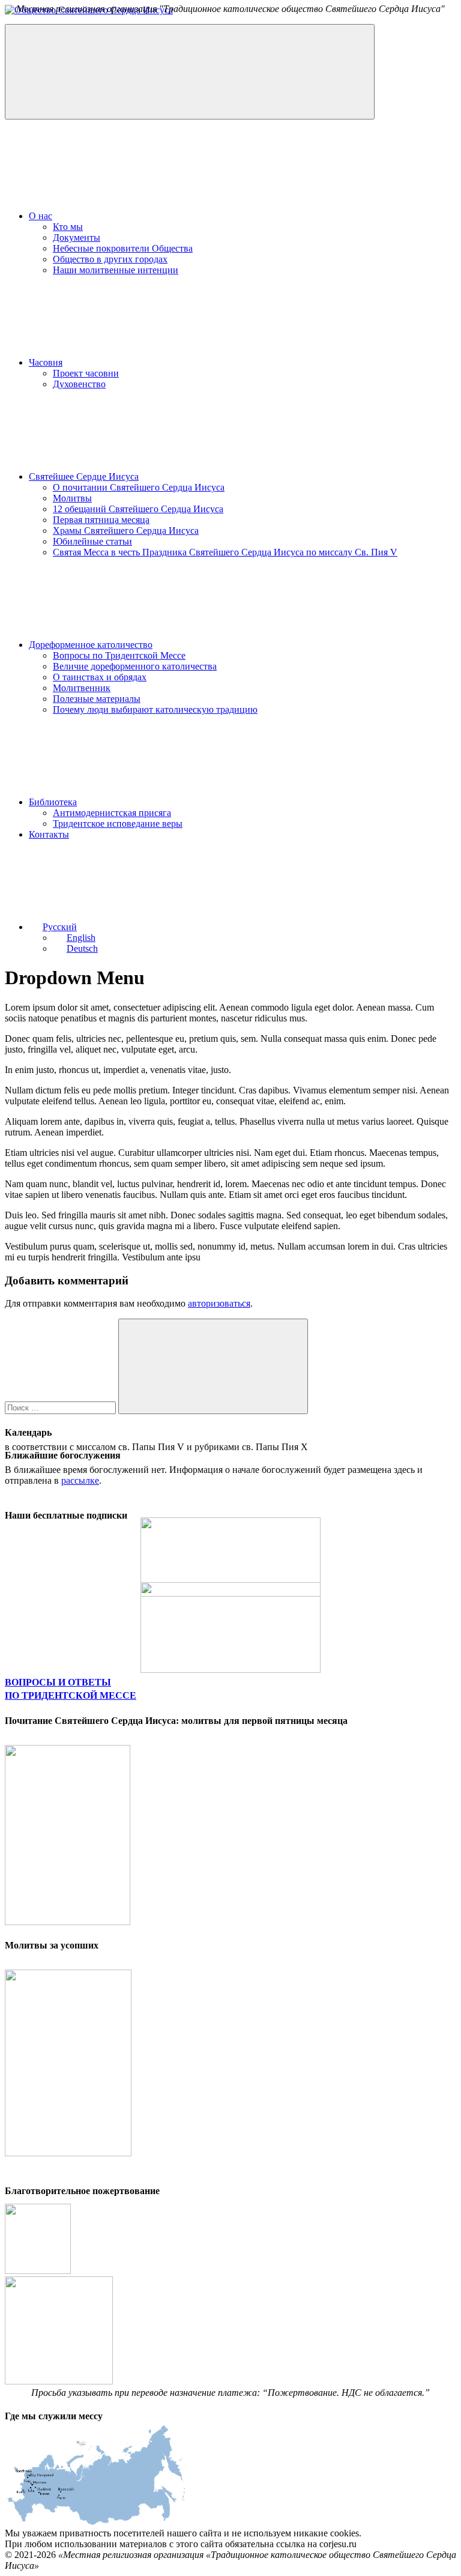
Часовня (46, 362)
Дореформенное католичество (91, 645)
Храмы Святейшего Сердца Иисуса (126, 531)
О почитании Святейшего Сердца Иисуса (139, 487)
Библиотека (53, 802)
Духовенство (79, 384)
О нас (41, 216)
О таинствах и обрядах (100, 677)
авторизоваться (219, 1303)
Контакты (49, 834)
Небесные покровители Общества (123, 248)
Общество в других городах (110, 259)
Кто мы (68, 227)
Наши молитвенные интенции (116, 270)
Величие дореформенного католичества (135, 666)
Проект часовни (86, 373)
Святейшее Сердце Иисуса (84, 476)
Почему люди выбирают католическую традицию (155, 709)
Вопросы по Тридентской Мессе (119, 655)
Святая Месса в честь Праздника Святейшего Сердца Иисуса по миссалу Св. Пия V (225, 552)
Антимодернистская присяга (112, 813)
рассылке (80, 1480)
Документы (77, 237)
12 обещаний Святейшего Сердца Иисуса (138, 509)
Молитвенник (82, 688)
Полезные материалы (97, 699)
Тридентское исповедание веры (118, 824)
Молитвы (72, 498)
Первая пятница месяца (101, 520)
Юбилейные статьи (92, 541)
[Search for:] (62, 1407)
